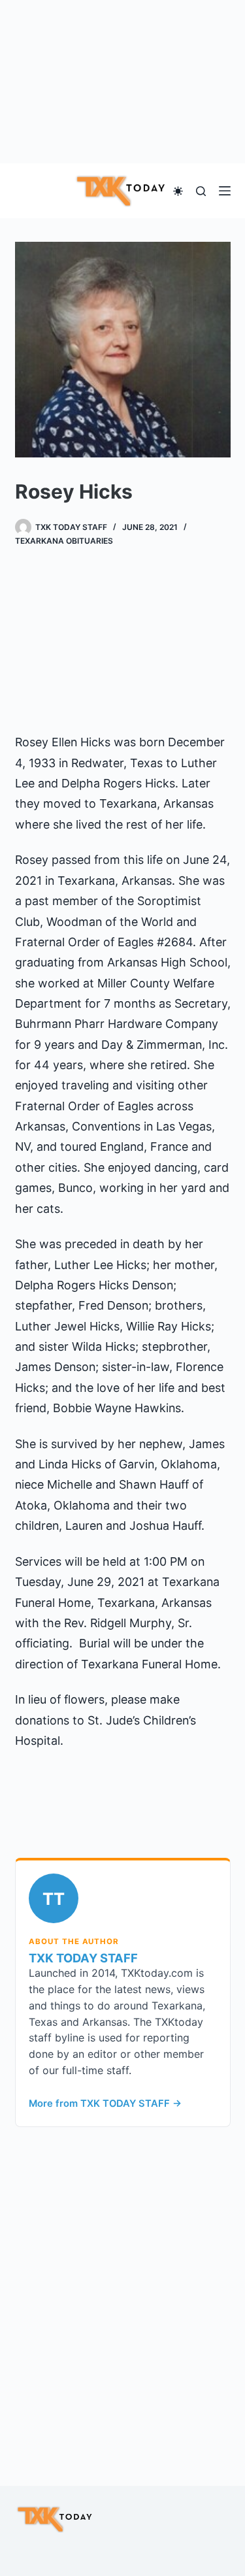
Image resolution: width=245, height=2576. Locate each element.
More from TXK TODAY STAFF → (105, 2104)
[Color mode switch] (178, 191)
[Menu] (225, 191)
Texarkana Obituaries (64, 541)
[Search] (201, 191)
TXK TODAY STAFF (83, 1958)
